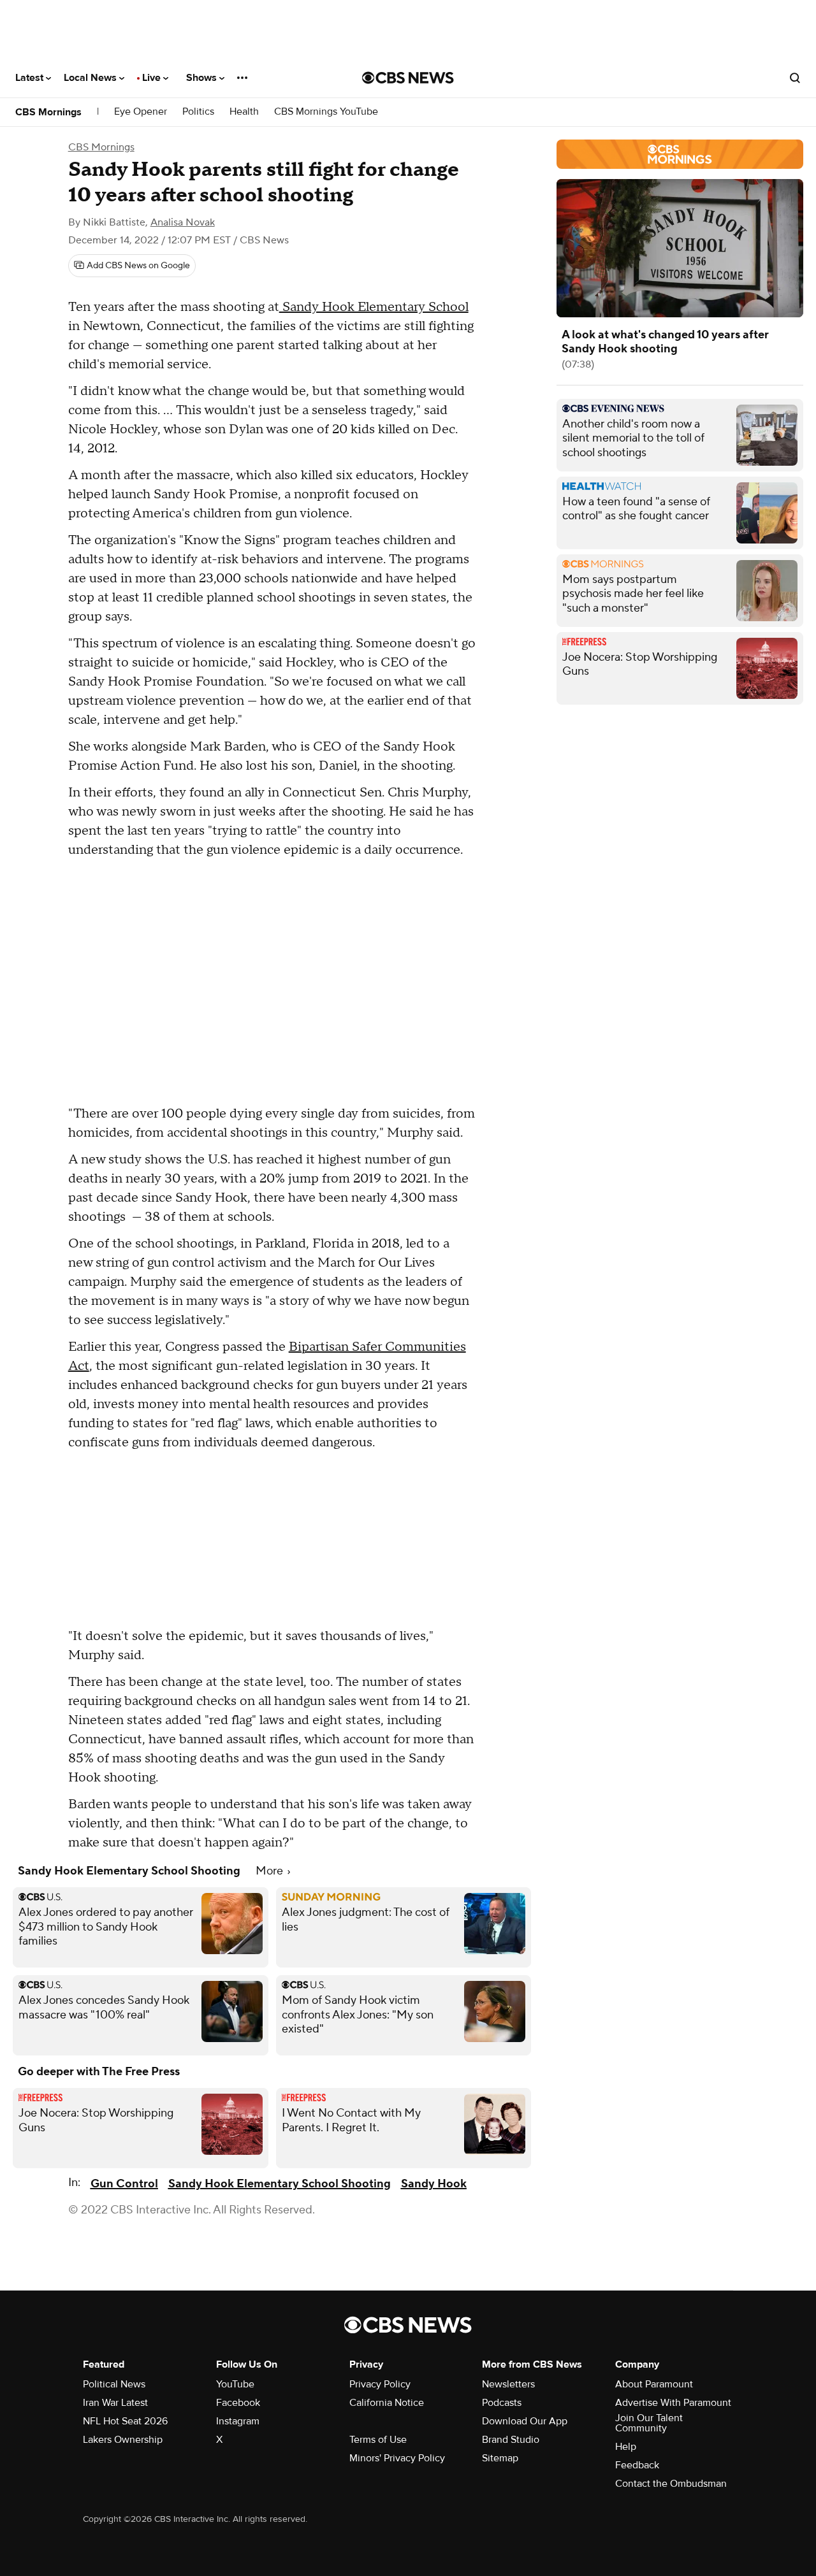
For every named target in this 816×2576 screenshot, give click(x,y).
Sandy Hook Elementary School (374, 307)
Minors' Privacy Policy (397, 2458)
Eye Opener (141, 112)
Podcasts (502, 2403)
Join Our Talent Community (649, 2423)
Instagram (238, 2421)
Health (244, 112)
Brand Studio (511, 2440)
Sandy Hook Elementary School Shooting (280, 2184)
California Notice (387, 2403)
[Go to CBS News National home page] (408, 78)
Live (153, 78)
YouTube (235, 2384)
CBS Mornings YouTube (326, 112)
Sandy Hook (434, 2184)
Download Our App (525, 2421)
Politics (198, 112)
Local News (91, 78)
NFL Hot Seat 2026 (125, 2421)
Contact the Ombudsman (671, 2484)
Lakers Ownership (123, 2440)
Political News (114, 2384)
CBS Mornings (48, 112)
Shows (203, 78)
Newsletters (508, 2384)
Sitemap (500, 2458)
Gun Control (124, 2184)
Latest (31, 78)
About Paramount (654, 2384)
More (271, 1871)
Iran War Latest (115, 2403)
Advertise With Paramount (673, 2403)
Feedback (637, 2465)
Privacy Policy (380, 2384)
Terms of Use (378, 2440)
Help (626, 2447)
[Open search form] (795, 78)
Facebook (238, 2403)
